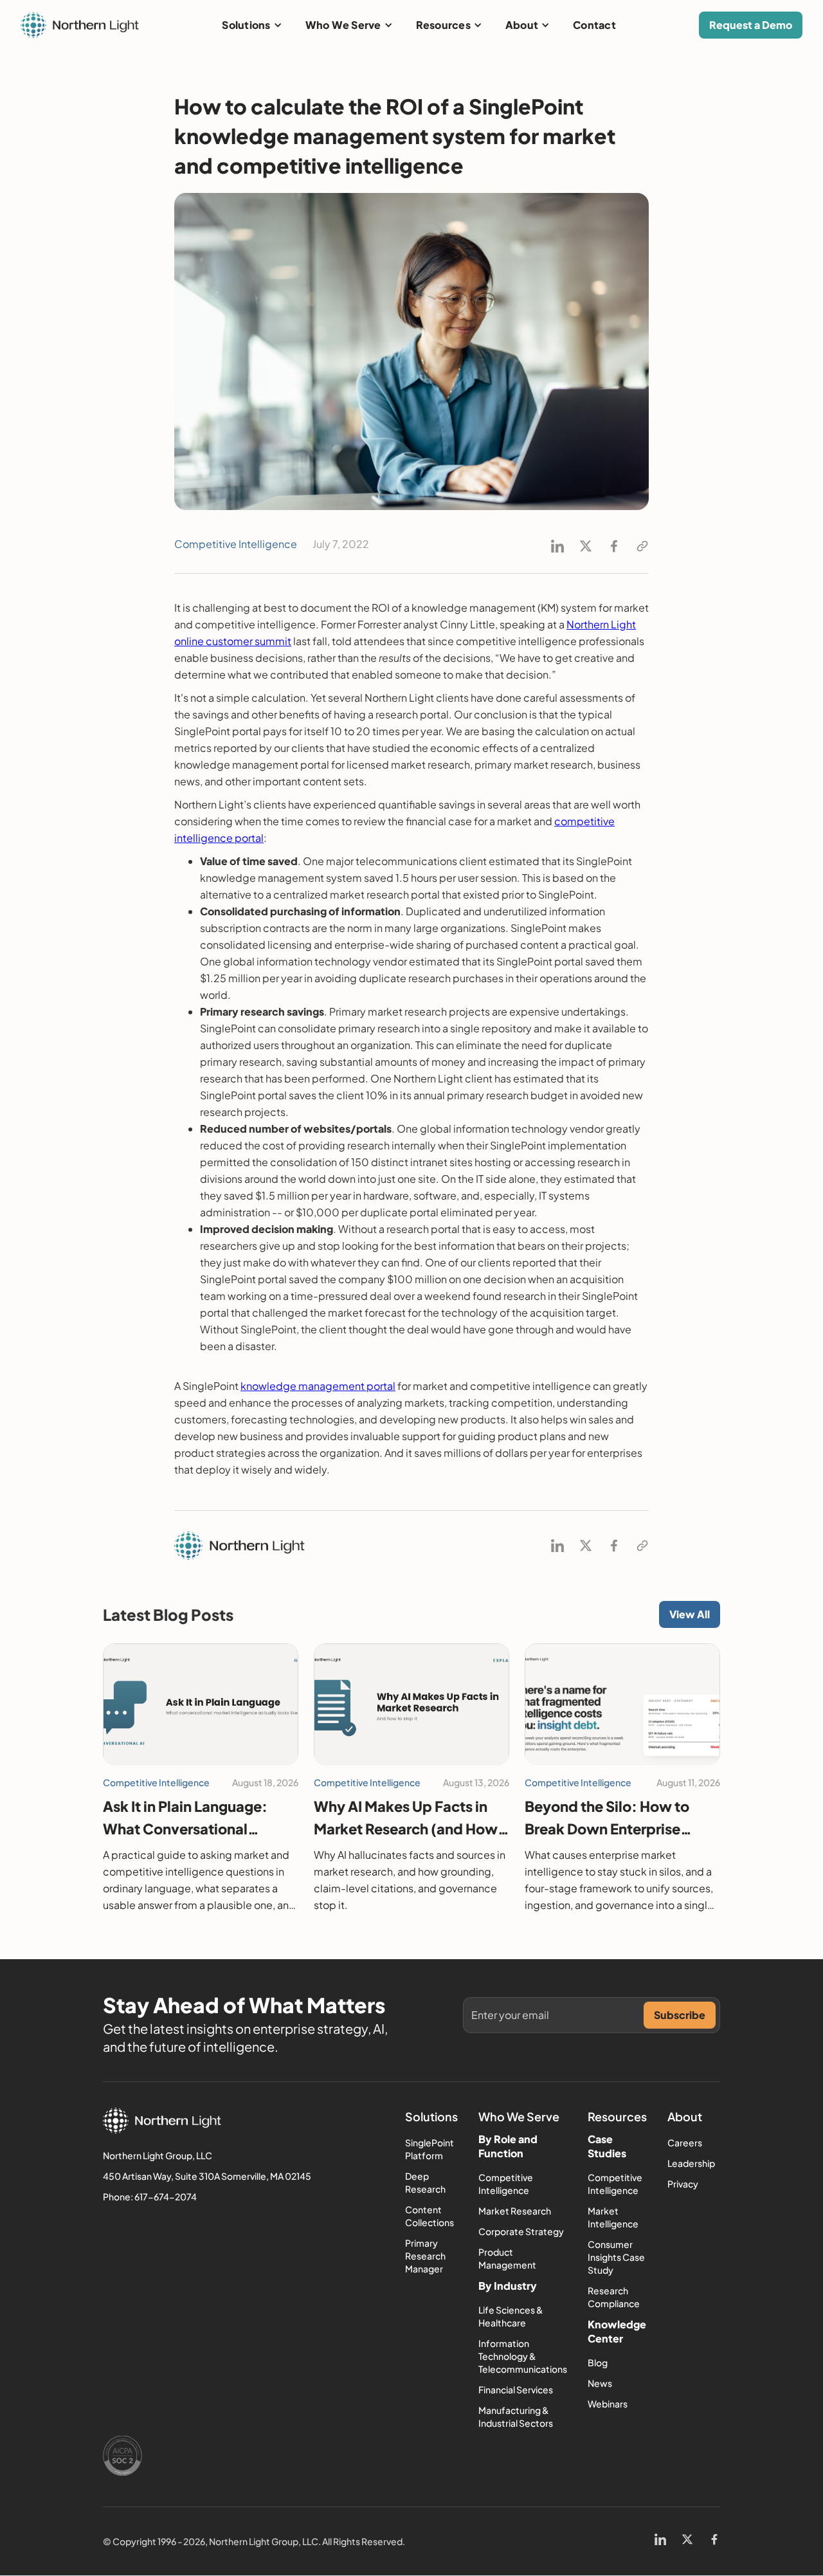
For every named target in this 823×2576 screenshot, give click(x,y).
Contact (594, 25)
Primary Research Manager (425, 2256)
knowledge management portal (318, 1386)
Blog (598, 2362)
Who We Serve (343, 25)
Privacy (683, 2184)
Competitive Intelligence (506, 2184)
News (600, 2383)
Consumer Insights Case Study (616, 2257)
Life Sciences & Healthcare (511, 2316)
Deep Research (425, 2182)
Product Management (507, 2258)
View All (690, 1614)
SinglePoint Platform (430, 2149)
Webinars (608, 2404)
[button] (252, 25)
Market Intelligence (613, 2217)
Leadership (691, 2163)
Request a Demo (751, 25)
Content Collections (430, 2216)
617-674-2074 (166, 2197)
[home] (80, 25)
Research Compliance (614, 2297)
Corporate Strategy (521, 2231)
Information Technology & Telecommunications (523, 2356)
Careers (685, 2142)
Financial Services (516, 2389)
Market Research (515, 2211)
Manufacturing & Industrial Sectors (516, 2416)
